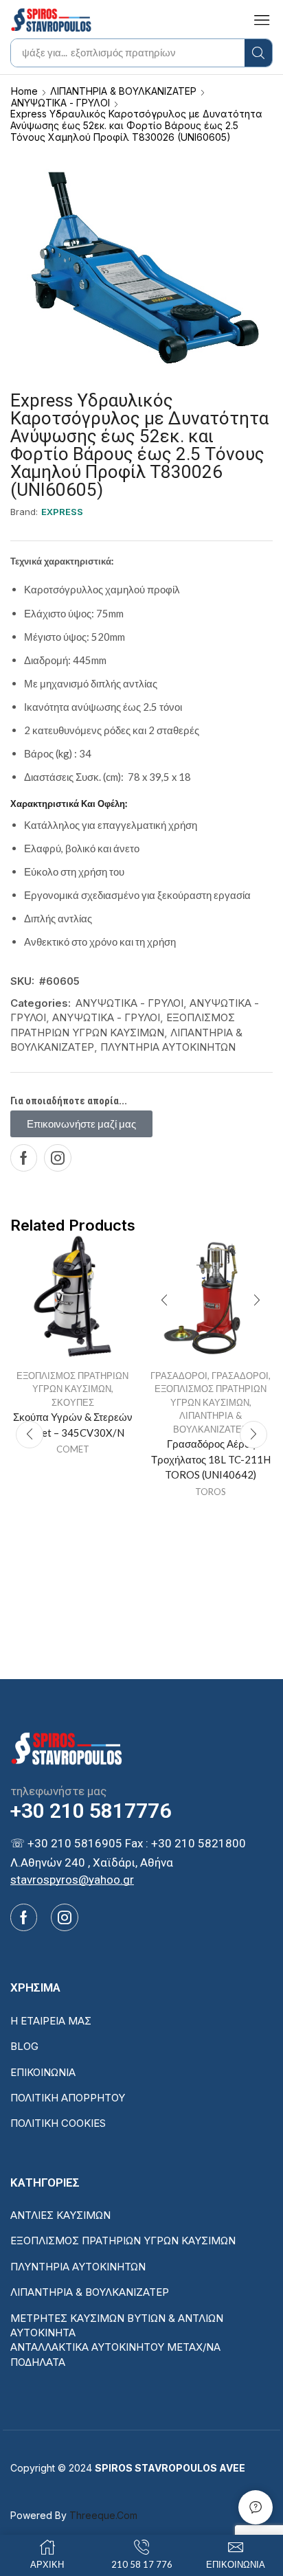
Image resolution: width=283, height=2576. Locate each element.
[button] (262, 20)
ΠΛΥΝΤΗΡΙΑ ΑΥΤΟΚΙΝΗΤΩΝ (168, 1047)
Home (24, 91)
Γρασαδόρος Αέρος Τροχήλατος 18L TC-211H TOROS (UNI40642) (211, 1459)
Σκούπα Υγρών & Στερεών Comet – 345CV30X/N (73, 1424)
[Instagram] (58, 1158)
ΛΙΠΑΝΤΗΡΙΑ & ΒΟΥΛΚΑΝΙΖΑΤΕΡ (123, 91)
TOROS (211, 1492)
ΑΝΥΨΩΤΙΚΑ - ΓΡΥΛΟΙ (60, 103)
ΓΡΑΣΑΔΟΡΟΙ (179, 1376)
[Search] (258, 53)
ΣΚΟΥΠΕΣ (73, 1402)
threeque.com (103, 2515)
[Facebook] (24, 1158)
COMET (73, 1449)
